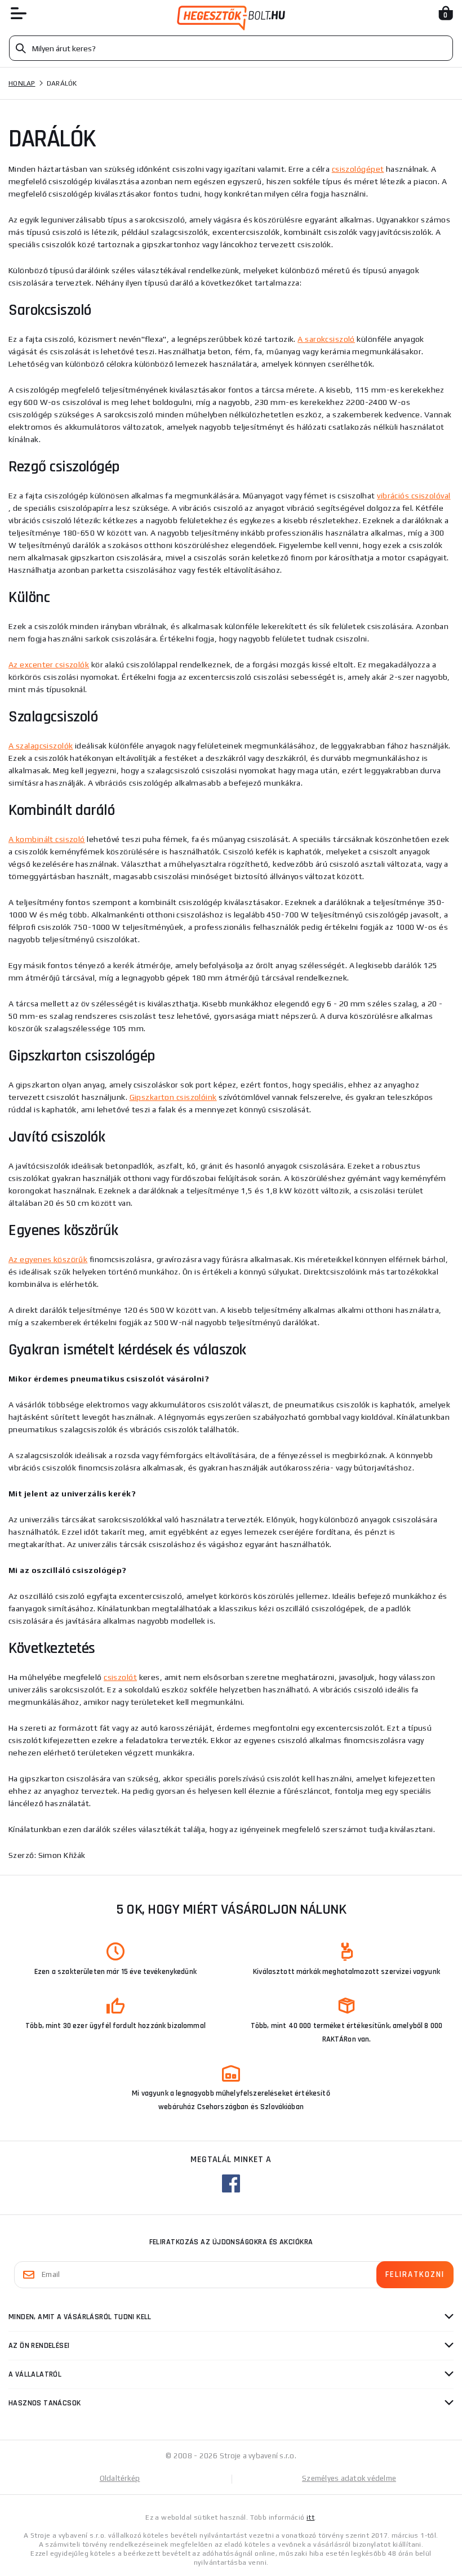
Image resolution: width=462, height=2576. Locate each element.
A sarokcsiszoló (326, 339)
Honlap (22, 83)
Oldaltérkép (120, 2478)
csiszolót (120, 1677)
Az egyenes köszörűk (48, 1259)
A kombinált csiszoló (47, 839)
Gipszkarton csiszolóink (173, 1097)
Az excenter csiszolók (49, 665)
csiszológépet (358, 169)
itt (310, 2517)
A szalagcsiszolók (41, 746)
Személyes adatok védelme (349, 2478)
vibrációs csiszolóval (414, 496)
